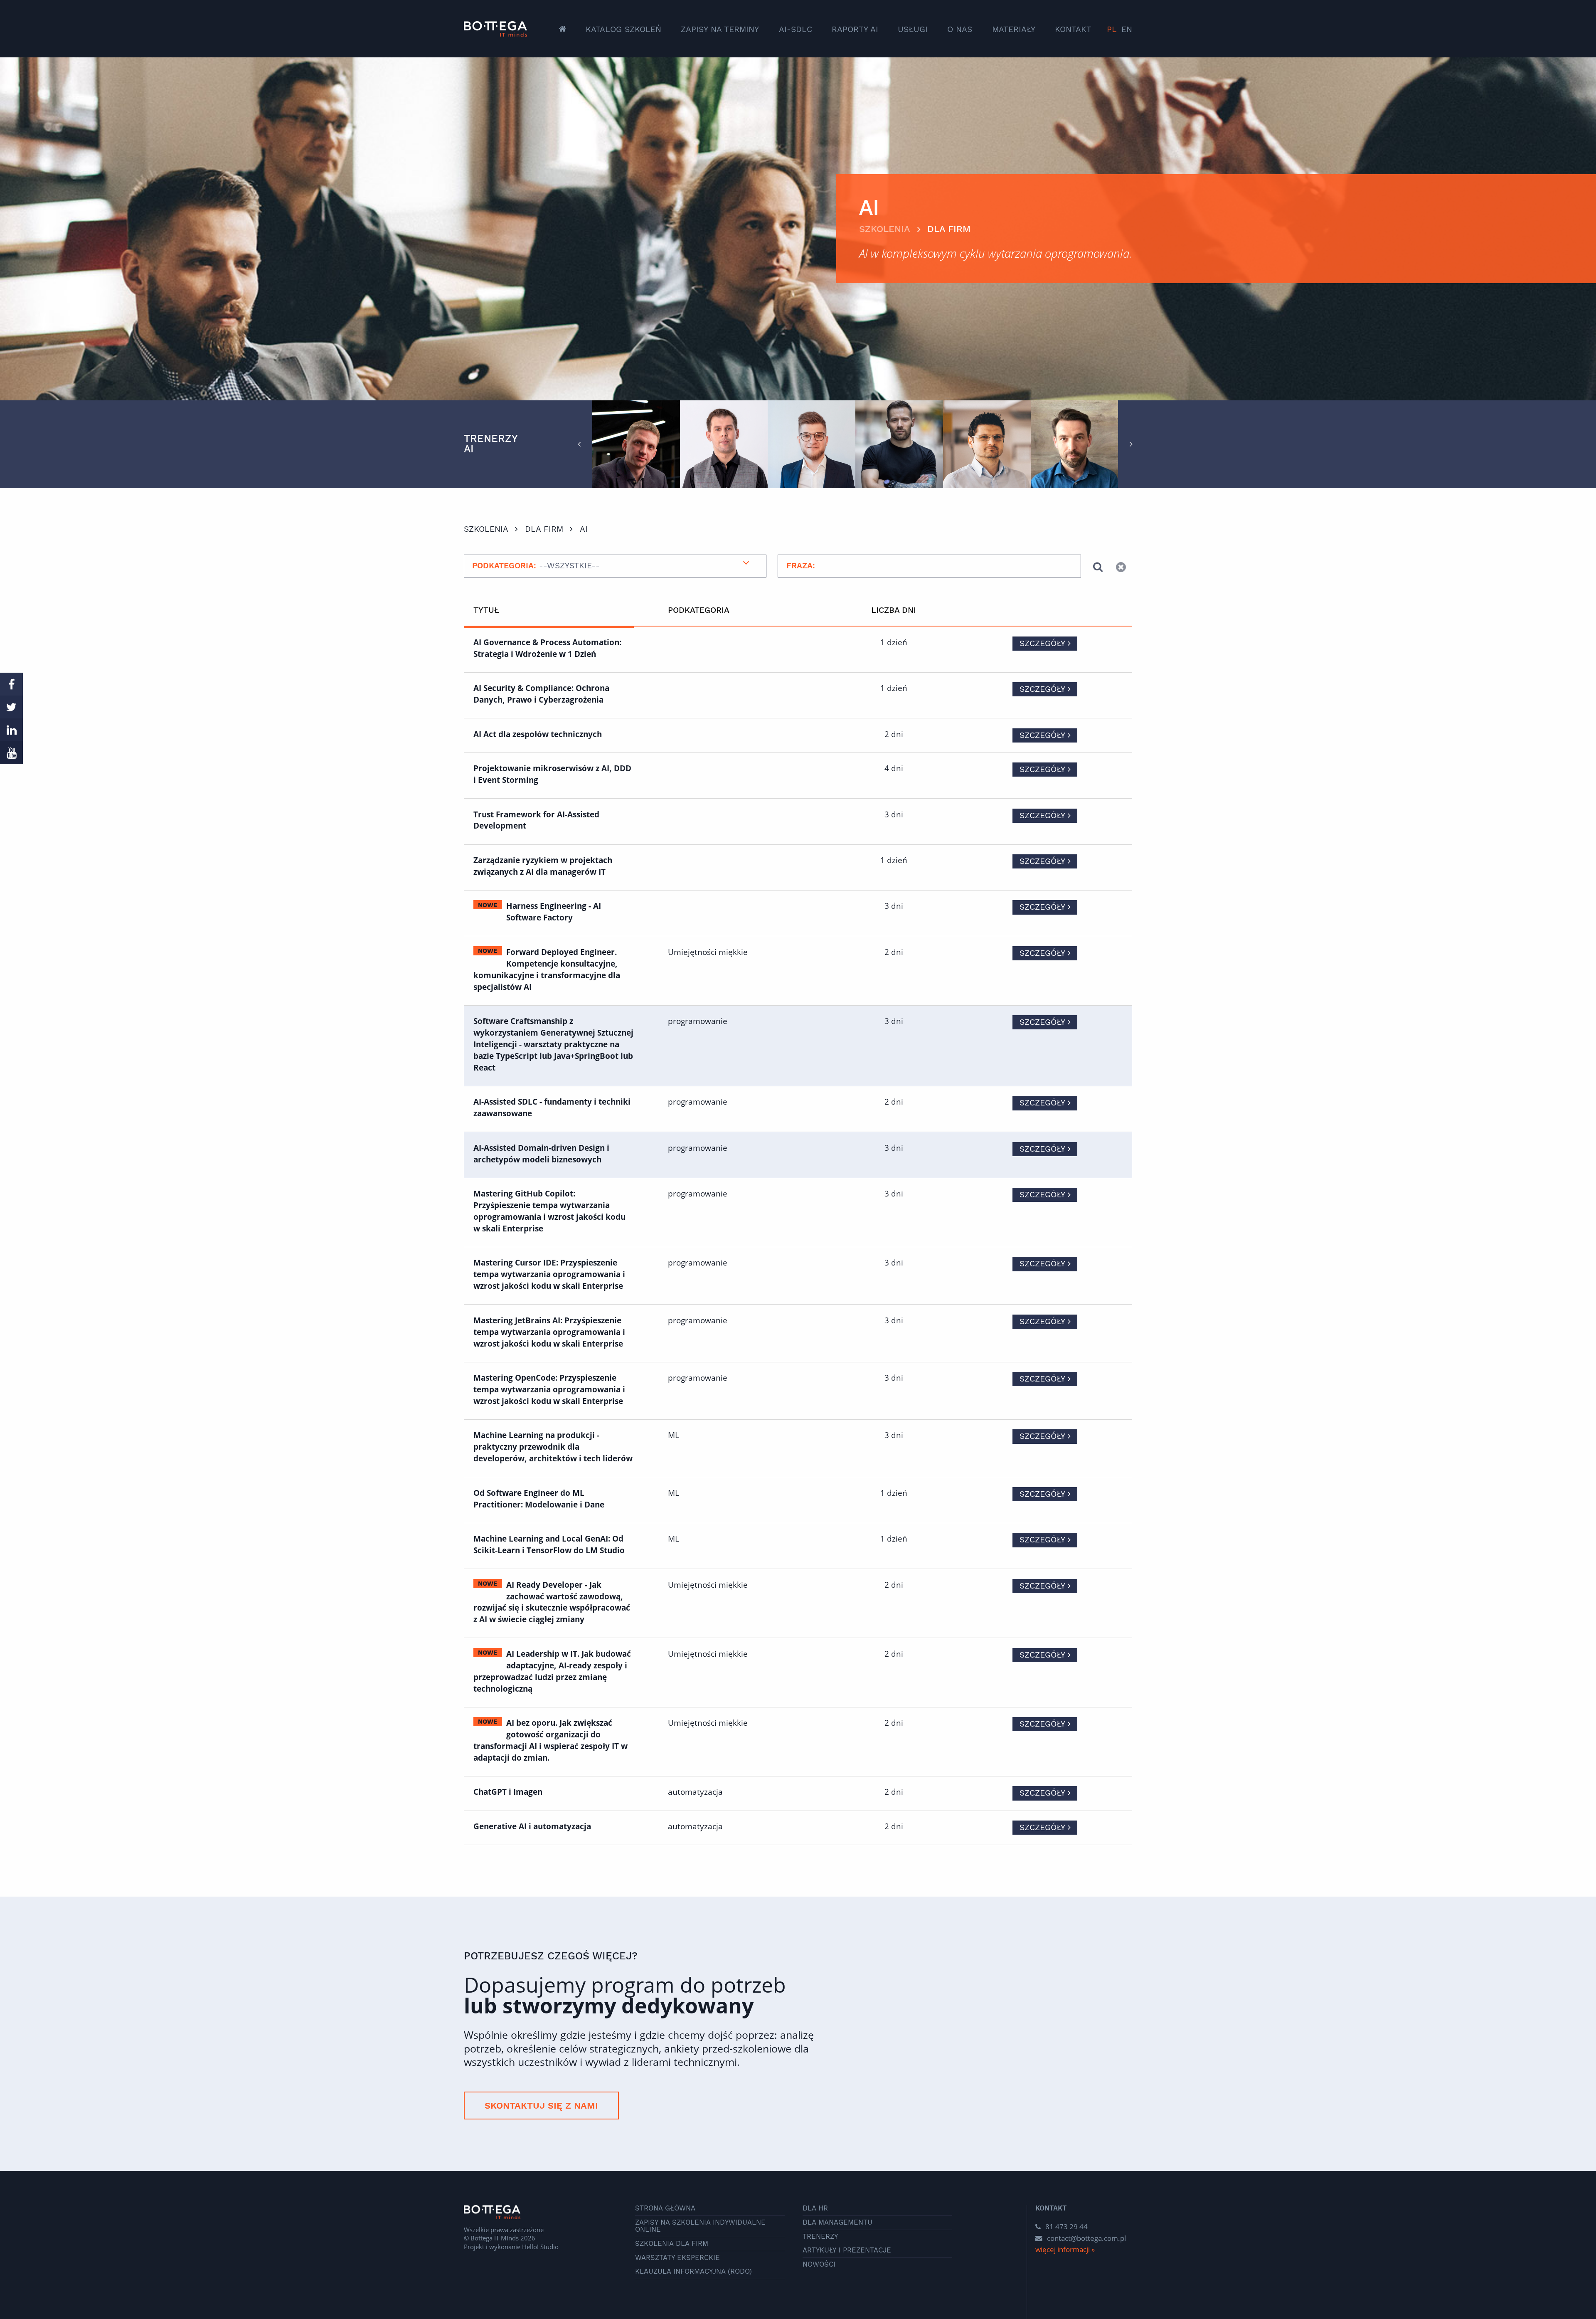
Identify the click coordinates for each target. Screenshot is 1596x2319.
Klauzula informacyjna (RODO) (693, 2272)
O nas (960, 29)
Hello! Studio (540, 2247)
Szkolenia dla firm (672, 2244)
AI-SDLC (796, 29)
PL (1112, 29)
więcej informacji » (1065, 2249)
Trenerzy (820, 2237)
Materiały (1014, 29)
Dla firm (949, 229)
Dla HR (815, 2209)
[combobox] (615, 566)
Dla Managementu (837, 2223)
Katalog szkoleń (623, 29)
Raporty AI (855, 29)
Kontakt (1073, 29)
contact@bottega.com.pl (1086, 2238)
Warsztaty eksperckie (677, 2258)
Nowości (819, 2265)
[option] (636, 444)
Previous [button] (579, 444)
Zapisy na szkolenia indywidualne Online (700, 2226)
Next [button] (1131, 444)
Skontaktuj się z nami (541, 2106)
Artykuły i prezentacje (847, 2251)
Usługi (913, 29)
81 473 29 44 (1066, 2226)
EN (1127, 29)
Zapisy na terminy (720, 29)
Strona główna (665, 2209)
